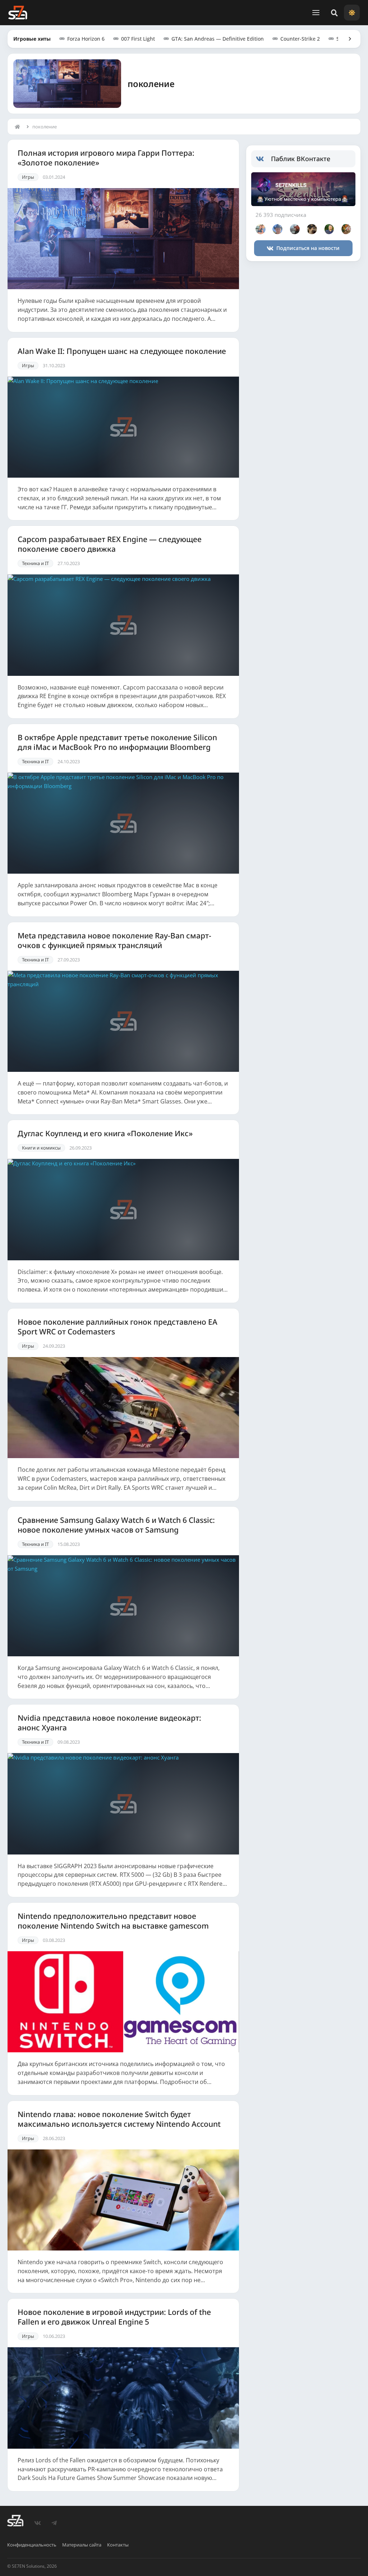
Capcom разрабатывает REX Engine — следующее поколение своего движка (110, 544)
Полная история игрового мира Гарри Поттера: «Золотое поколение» (106, 158)
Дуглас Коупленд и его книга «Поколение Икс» (105, 1134)
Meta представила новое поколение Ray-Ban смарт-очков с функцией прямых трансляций (114, 941)
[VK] (38, 2523)
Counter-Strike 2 (300, 39)
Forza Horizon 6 (86, 39)
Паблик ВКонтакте (301, 159)
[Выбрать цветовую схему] (352, 13)
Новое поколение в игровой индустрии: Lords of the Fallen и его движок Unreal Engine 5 (114, 2317)
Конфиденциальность (32, 2545)
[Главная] (19, 127)
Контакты (118, 2545)
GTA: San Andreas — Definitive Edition (218, 39)
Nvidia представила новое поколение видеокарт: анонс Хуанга (109, 1723)
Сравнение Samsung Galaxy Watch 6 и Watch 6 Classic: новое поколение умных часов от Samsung (116, 1525)
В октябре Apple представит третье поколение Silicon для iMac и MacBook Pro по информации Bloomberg (117, 742)
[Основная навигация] (316, 13)
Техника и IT (35, 563)
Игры (28, 177)
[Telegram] (54, 2523)
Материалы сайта (82, 2545)
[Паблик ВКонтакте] (264, 159)
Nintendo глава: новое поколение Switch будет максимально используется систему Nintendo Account (119, 2119)
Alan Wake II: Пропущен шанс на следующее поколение (122, 351)
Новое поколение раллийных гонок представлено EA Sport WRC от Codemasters (118, 1327)
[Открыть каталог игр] (346, 39)
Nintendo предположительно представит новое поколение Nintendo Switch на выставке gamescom (113, 1921)
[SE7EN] (18, 13)
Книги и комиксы (41, 1148)
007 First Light (138, 39)
